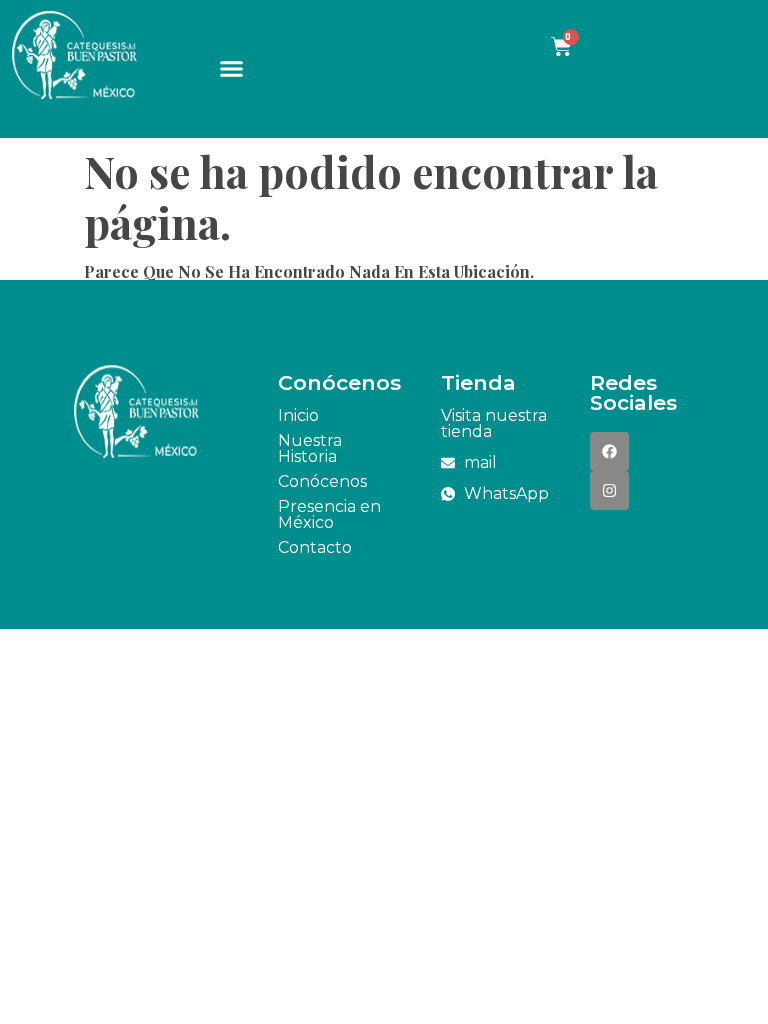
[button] (231, 69)
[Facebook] (609, 451)
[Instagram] (609, 490)
